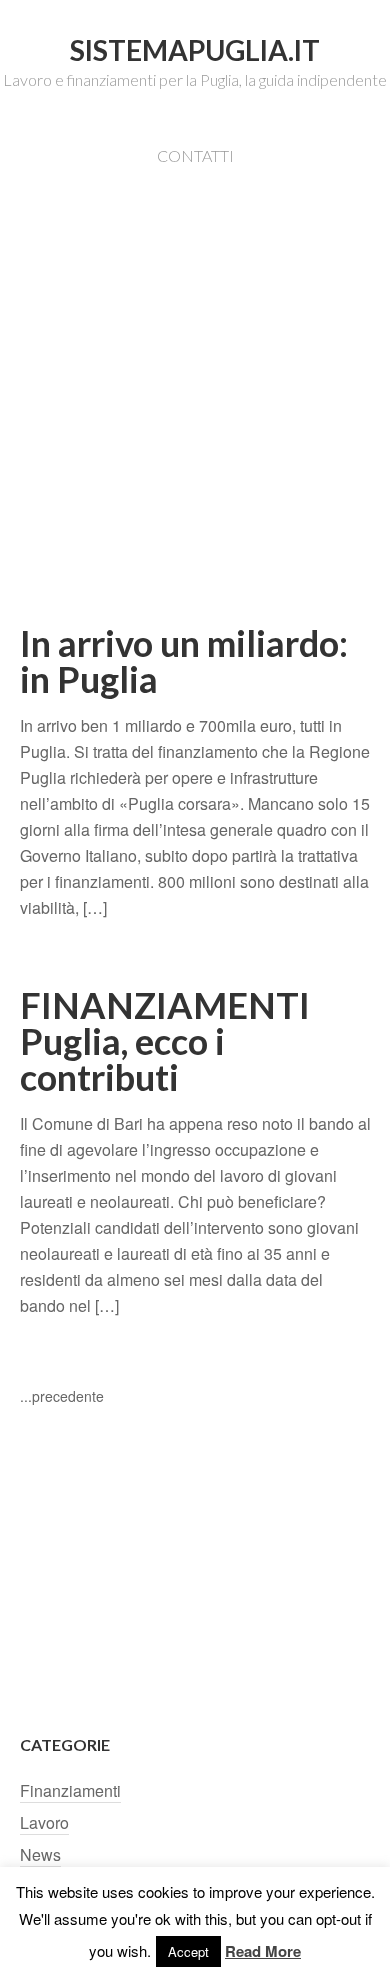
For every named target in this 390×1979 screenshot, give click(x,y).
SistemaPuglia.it (195, 50)
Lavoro (44, 1822)
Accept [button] (188, 1951)
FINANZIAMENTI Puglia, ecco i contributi (165, 1041)
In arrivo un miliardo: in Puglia (184, 661)
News (40, 1854)
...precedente (62, 1396)
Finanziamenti (70, 1790)
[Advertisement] (195, 423)
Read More (263, 1951)
